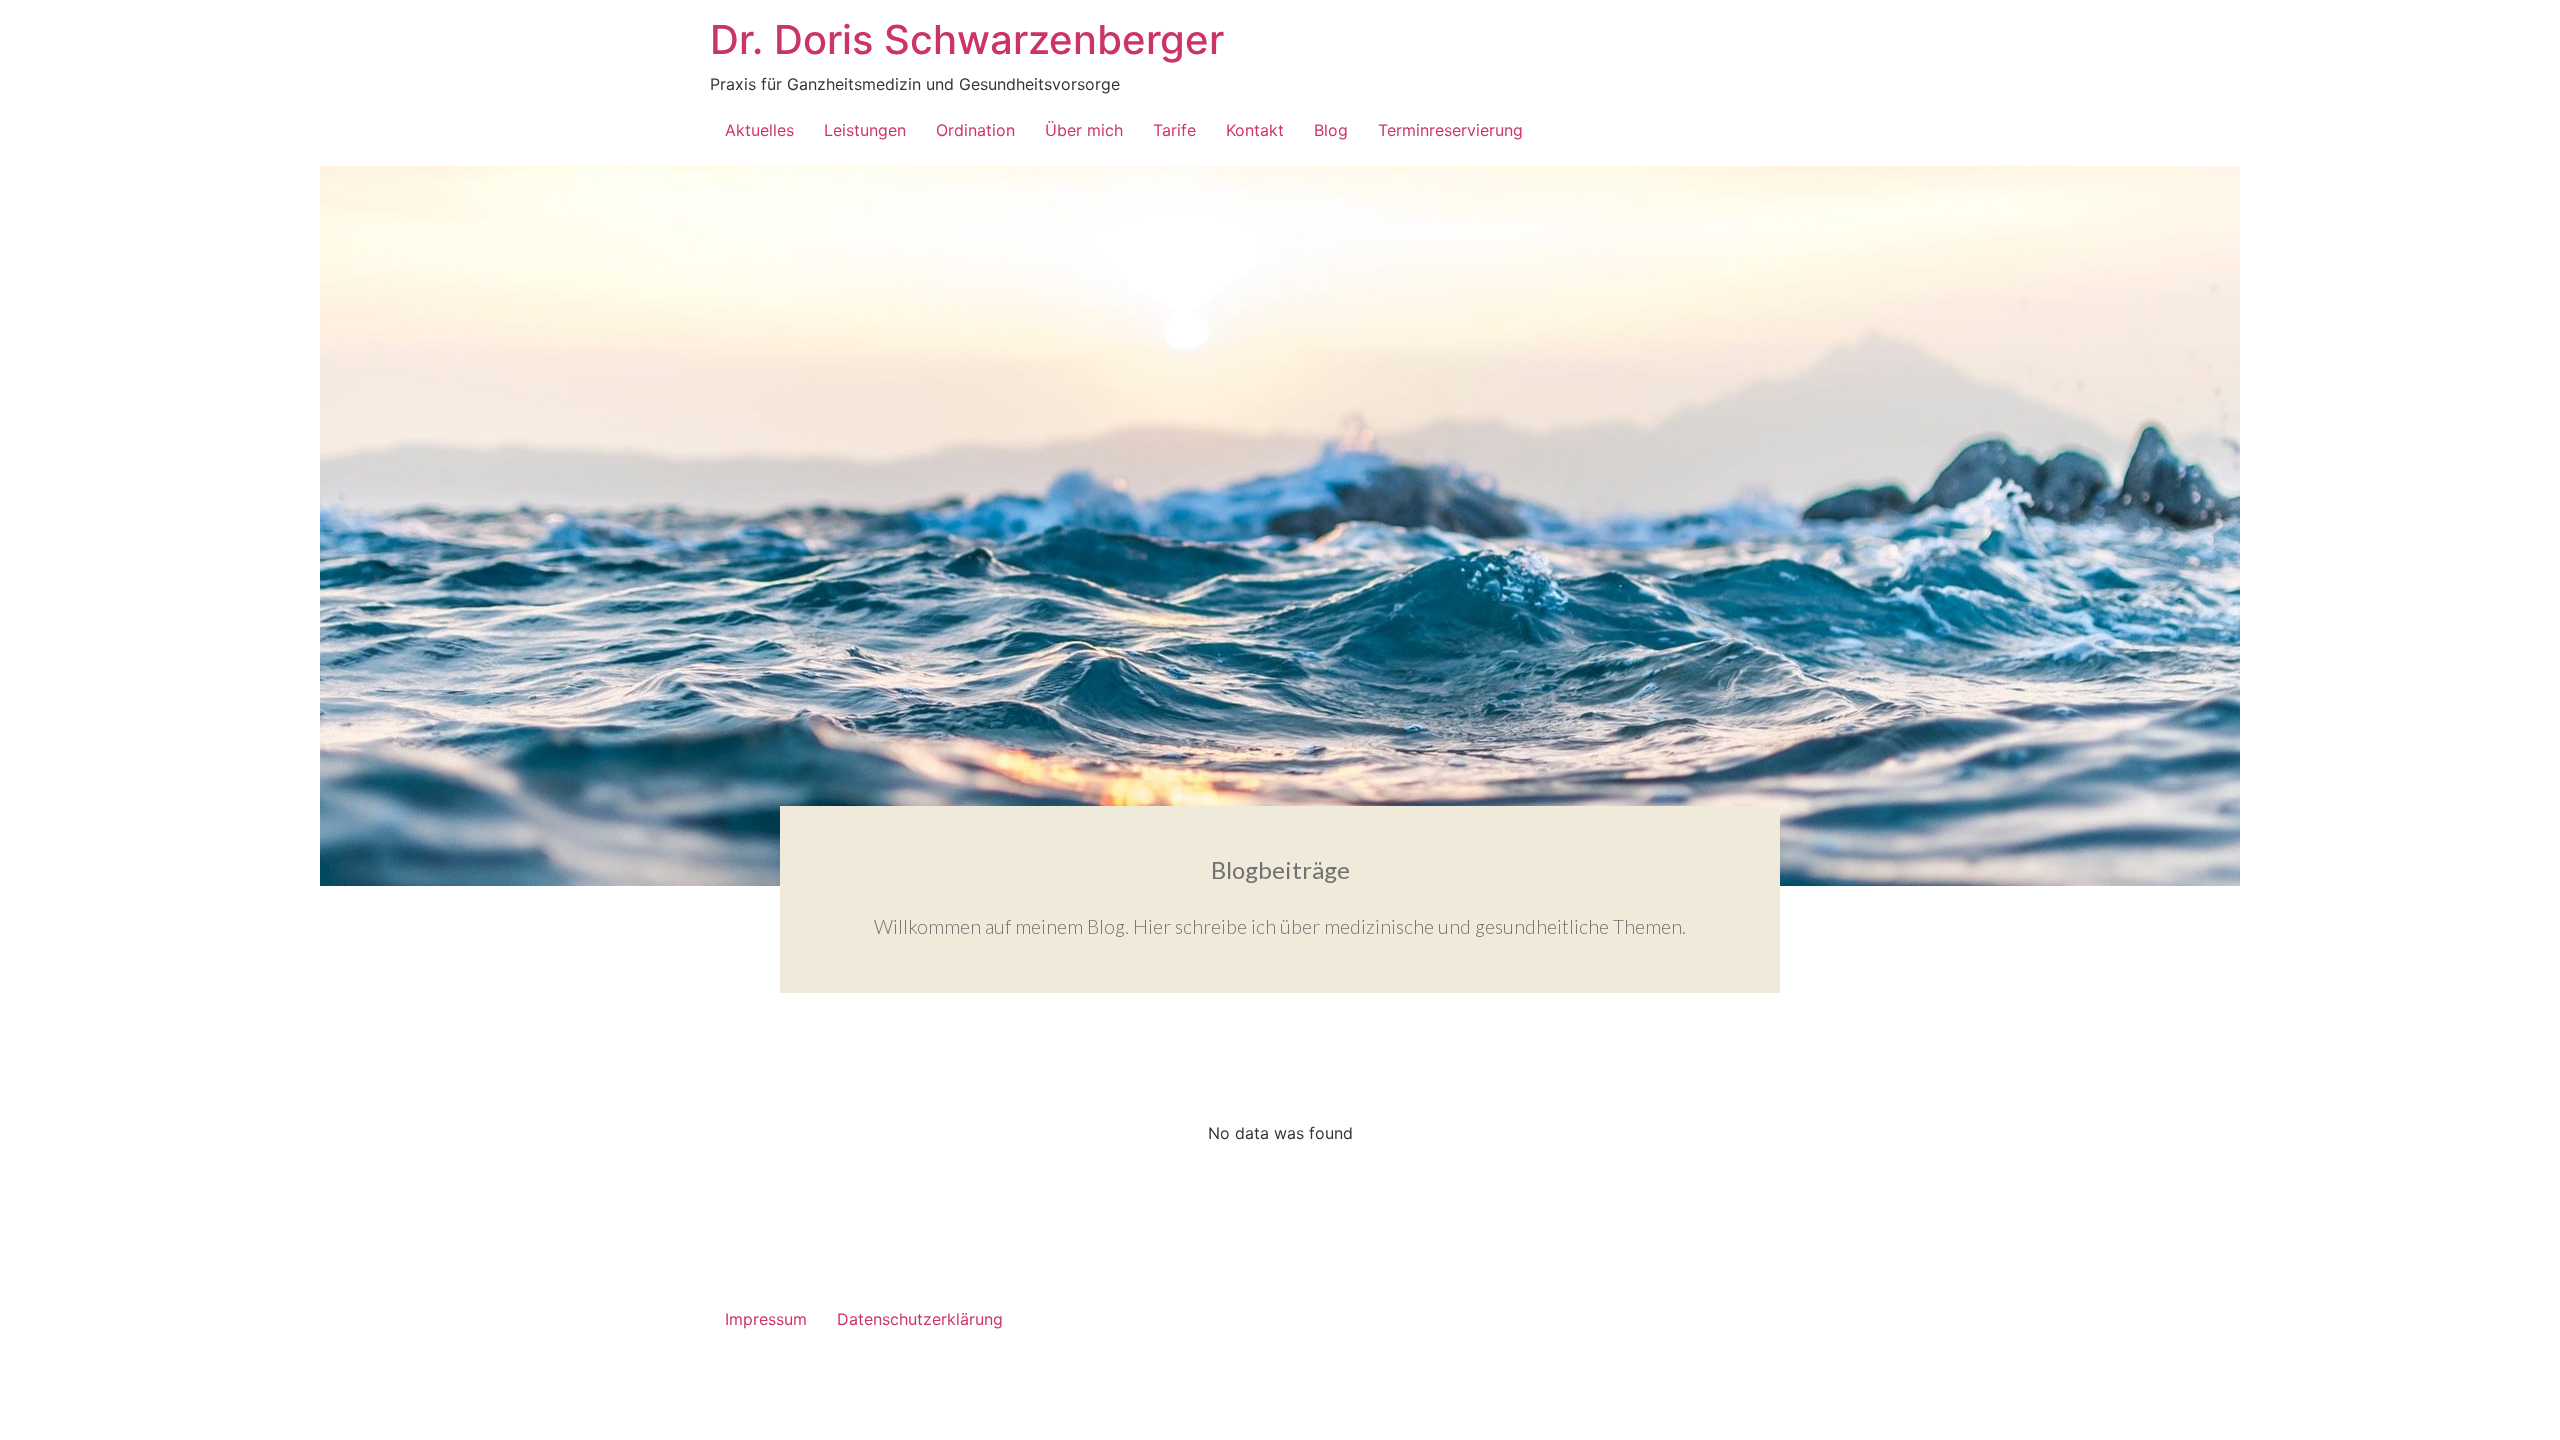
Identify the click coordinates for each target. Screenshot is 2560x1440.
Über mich (1084, 130)
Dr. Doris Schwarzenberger (967, 39)
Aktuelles (759, 130)
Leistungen (865, 130)
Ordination (975, 130)
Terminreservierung (1450, 130)
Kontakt (1255, 130)
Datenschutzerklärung (920, 1319)
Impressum (766, 1319)
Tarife (1174, 130)
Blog (1331, 130)
